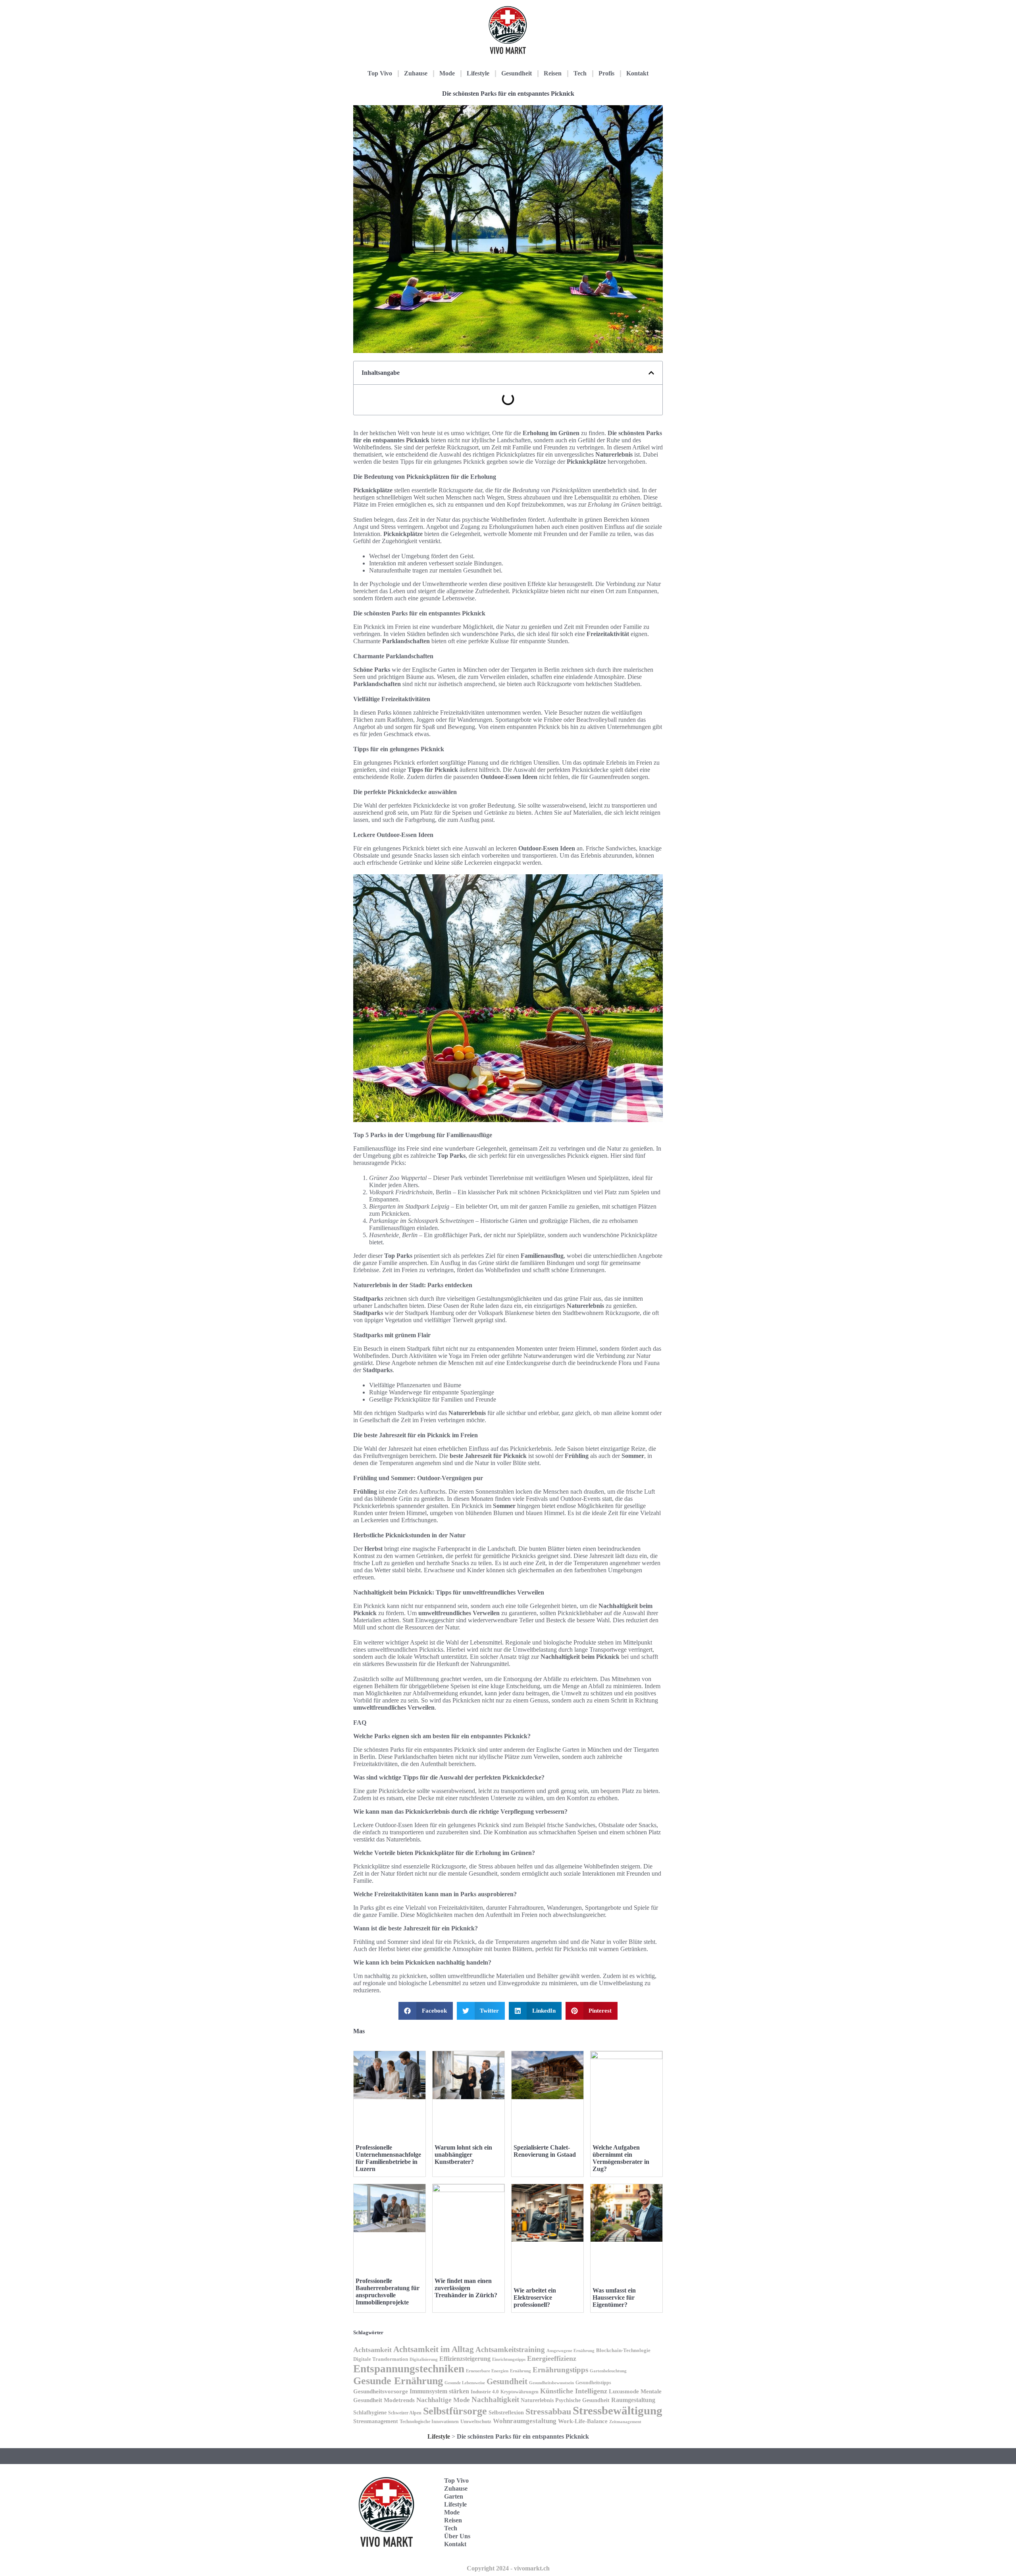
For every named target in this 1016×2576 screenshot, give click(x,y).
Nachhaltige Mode (443, 2400)
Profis (606, 73)
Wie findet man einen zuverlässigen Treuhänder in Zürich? (466, 2288)
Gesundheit (517, 73)
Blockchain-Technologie (623, 2350)
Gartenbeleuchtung (608, 2371)
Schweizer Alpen (405, 2413)
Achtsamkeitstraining (510, 2349)
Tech (580, 73)
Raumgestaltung (633, 2400)
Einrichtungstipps (509, 2359)
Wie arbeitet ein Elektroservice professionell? (535, 2297)
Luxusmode (624, 2391)
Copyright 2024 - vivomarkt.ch (508, 2568)
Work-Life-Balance (583, 2421)
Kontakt (637, 73)
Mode (447, 73)
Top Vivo (380, 73)
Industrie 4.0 (485, 2392)
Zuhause (416, 73)
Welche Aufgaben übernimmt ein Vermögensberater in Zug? (621, 2158)
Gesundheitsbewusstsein (551, 2383)
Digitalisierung (424, 2359)
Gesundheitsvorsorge (381, 2391)
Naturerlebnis (537, 2400)
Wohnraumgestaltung (525, 2421)
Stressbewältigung (618, 2410)
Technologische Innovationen (429, 2422)
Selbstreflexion (506, 2412)
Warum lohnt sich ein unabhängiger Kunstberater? (463, 2155)
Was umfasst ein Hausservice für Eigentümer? (614, 2297)
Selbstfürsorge (455, 2411)
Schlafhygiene (370, 2413)
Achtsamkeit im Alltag (434, 2349)
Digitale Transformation (381, 2359)
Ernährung (521, 2371)
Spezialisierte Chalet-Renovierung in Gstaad (545, 2151)
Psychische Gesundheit (582, 2400)
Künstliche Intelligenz (574, 2391)
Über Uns (457, 2536)
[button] (651, 373)
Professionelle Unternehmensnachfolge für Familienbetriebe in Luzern (388, 2158)
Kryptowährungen (520, 2392)
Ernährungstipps (560, 2370)
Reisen (553, 73)
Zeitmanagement (625, 2422)
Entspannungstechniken (409, 2369)
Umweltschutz (476, 2421)
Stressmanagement (376, 2421)
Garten (454, 2496)
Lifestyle (478, 73)
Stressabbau (548, 2411)
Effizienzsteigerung (465, 2359)
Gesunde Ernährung (398, 2381)
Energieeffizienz (552, 2358)
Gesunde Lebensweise (465, 2383)
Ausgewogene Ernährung (571, 2351)
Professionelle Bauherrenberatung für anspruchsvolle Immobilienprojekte (388, 2292)
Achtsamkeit (372, 2350)
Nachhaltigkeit (495, 2400)
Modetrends (399, 2400)
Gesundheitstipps (593, 2383)
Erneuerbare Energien (487, 2371)
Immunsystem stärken (439, 2391)
